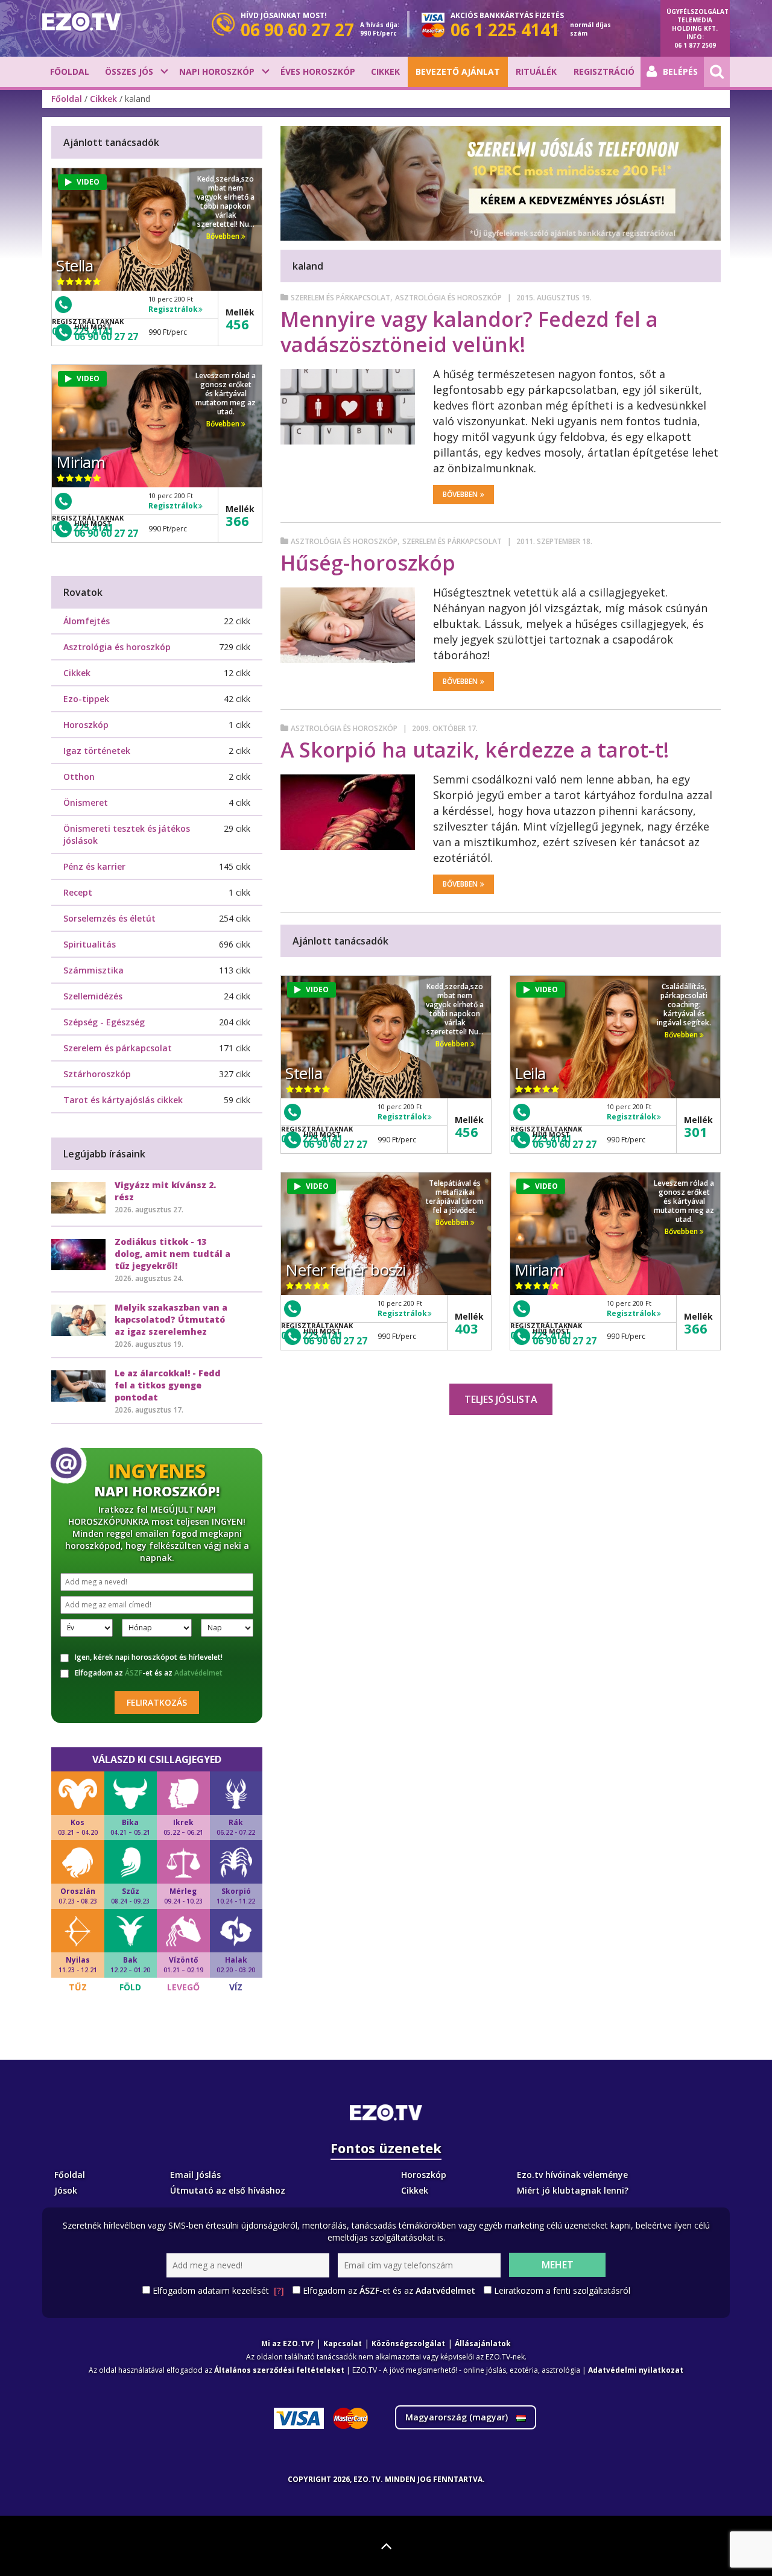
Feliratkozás (157, 1702)
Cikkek (385, 71)
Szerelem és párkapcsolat (340, 298)
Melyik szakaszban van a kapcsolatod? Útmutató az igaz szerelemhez (171, 1319)
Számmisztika (93, 970)
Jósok (66, 2190)
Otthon (79, 777)
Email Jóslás (195, 2175)
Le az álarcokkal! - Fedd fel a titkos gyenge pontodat (168, 1385)
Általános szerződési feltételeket (279, 2370)
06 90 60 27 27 (335, 1144)
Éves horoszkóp (318, 71)
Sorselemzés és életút (109, 918)
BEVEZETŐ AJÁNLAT (458, 71)
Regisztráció (604, 71)
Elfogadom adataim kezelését (218, 2290)
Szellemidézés (93, 996)
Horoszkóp (86, 725)
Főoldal (70, 71)
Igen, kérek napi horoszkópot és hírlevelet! (149, 1657)
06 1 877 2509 (695, 45)
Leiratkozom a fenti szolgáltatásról (562, 2290)
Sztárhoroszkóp (97, 1074)
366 (696, 1328)
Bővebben (460, 494)
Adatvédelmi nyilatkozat (636, 2370)
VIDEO (317, 989)
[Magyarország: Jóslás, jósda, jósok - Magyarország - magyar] (81, 22)
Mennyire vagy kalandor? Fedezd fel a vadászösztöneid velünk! (469, 332)
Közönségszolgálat (408, 2343)
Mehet (558, 2265)
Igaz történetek (97, 751)
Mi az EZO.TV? (287, 2343)
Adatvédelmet (198, 1673)
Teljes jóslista (501, 1399)
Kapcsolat (343, 2343)
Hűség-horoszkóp (368, 563)
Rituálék (536, 71)
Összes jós (129, 71)
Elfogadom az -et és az (149, 1673)
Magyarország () (458, 2417)
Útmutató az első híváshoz (228, 2190)
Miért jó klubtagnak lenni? (573, 2190)
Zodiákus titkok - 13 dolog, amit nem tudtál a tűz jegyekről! (172, 1254)
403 (467, 1328)
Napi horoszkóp (217, 71)
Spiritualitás (90, 944)
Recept (78, 892)
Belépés (680, 71)
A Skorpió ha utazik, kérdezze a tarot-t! (475, 750)
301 (696, 1131)
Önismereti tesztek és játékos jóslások (127, 834)
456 (467, 1131)
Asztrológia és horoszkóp (448, 298)
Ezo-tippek (86, 699)
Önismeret (86, 802)
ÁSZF (134, 1673)
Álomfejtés (87, 621)
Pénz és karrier (94, 866)
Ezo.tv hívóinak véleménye (572, 2175)
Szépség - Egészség (104, 1022)
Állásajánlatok (483, 2343)
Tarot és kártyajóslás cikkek (123, 1100)
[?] (279, 2290)
